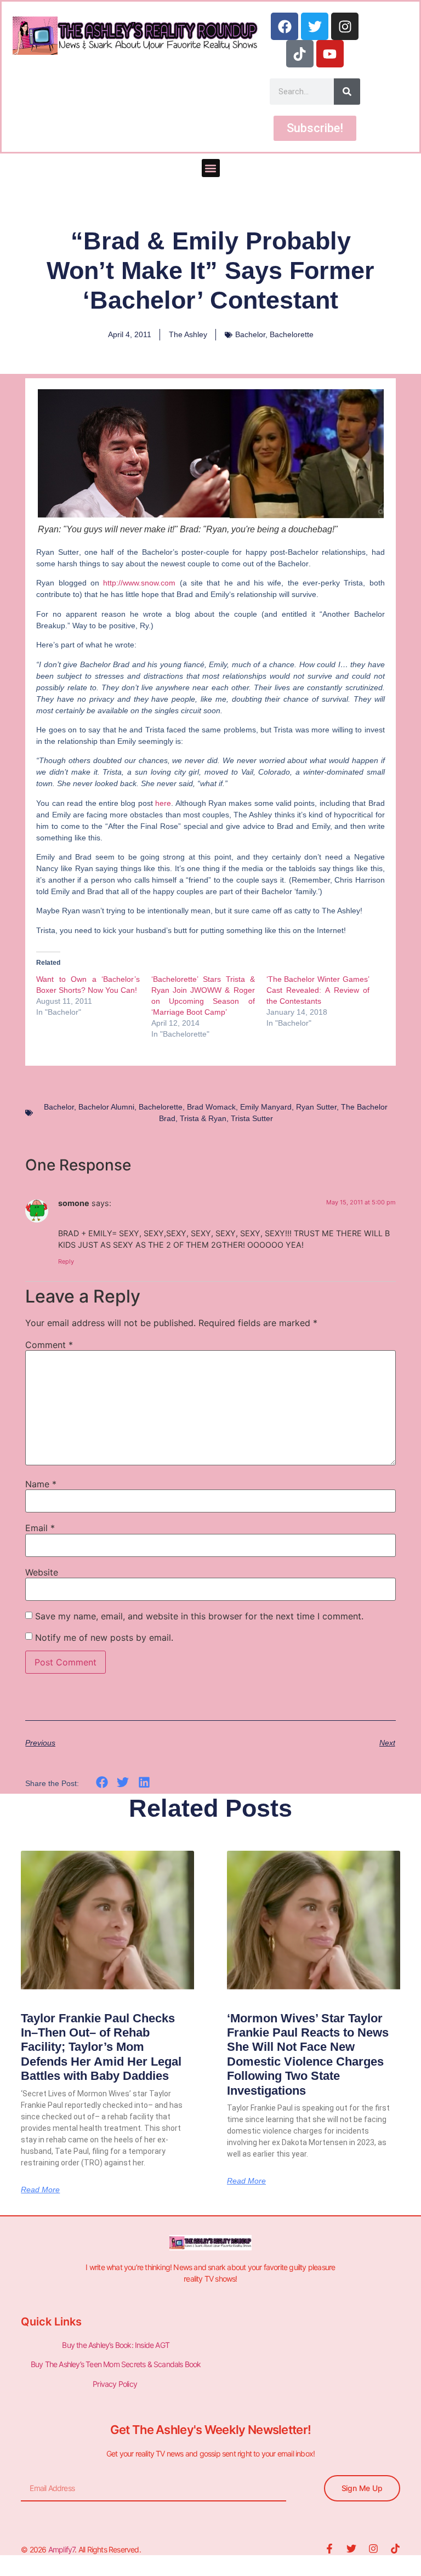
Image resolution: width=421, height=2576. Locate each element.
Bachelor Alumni (106, 1107)
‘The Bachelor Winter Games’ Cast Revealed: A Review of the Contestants (318, 990)
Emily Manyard (266, 1107)
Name (41, 1484)
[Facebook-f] (329, 2549)
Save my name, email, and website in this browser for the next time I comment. (199, 1616)
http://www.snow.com (139, 583)
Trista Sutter (252, 1118)
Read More (40, 2190)
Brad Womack (211, 1107)
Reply (66, 1261)
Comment (49, 1345)
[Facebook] (285, 26)
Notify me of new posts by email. (104, 1637)
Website (42, 1572)
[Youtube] (330, 54)
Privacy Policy (116, 2384)
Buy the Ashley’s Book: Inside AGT (116, 2345)
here (163, 803)
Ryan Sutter (316, 1107)
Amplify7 (62, 2549)
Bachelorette (292, 334)
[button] (211, 168)
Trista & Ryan (203, 1118)
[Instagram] (345, 26)
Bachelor (250, 334)
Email (40, 1528)
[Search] (347, 92)
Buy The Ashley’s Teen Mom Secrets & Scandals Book (116, 2364)
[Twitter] (315, 26)
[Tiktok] (300, 54)
